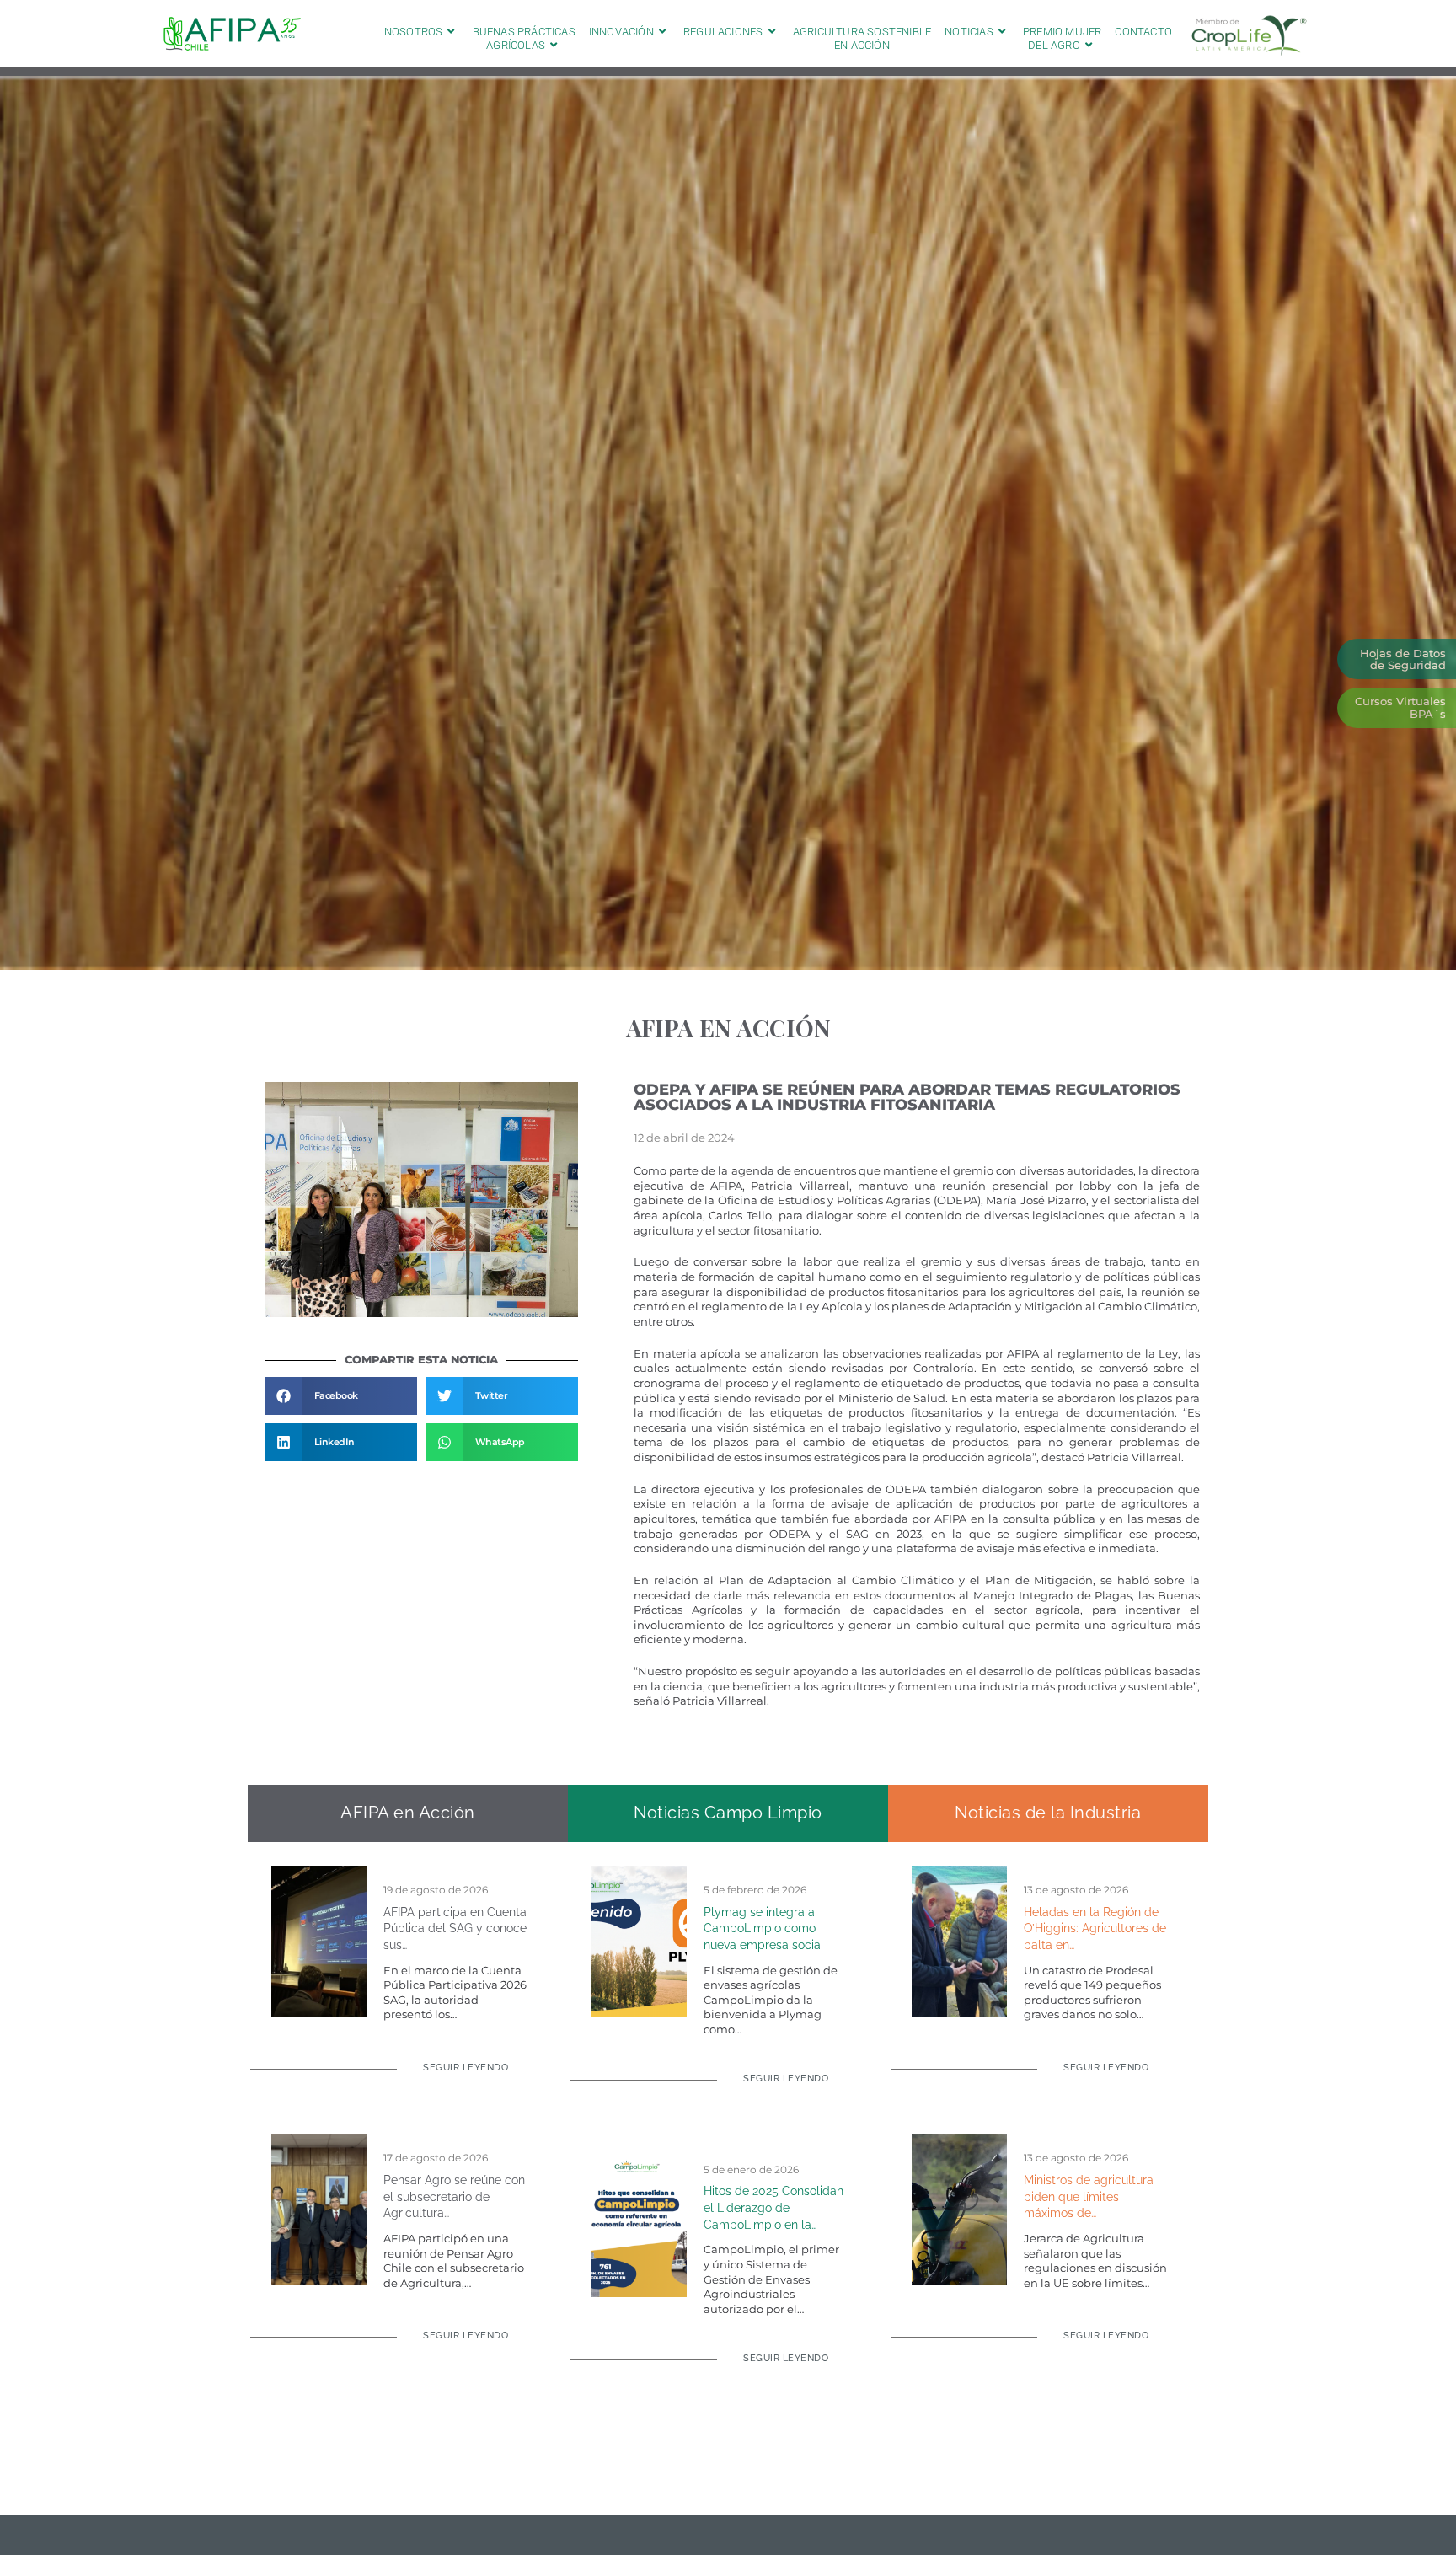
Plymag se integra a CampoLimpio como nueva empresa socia (762, 1928)
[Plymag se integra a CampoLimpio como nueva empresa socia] (639, 1940)
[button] (341, 1396)
